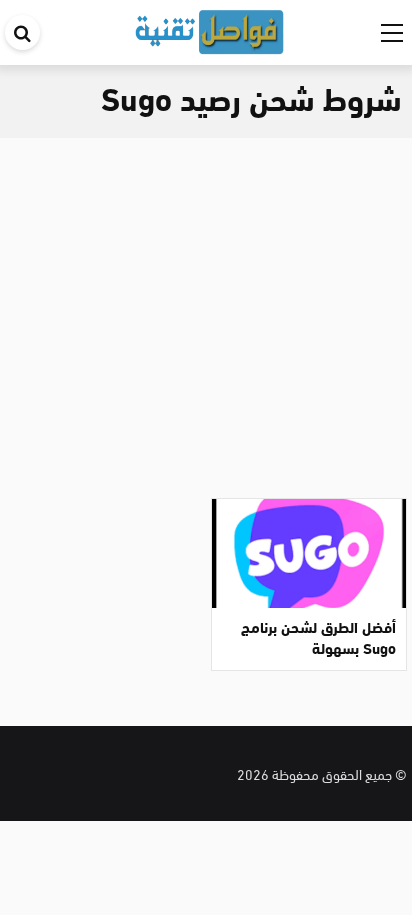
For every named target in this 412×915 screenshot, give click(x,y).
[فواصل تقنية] (209, 28)
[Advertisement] (206, 310)
